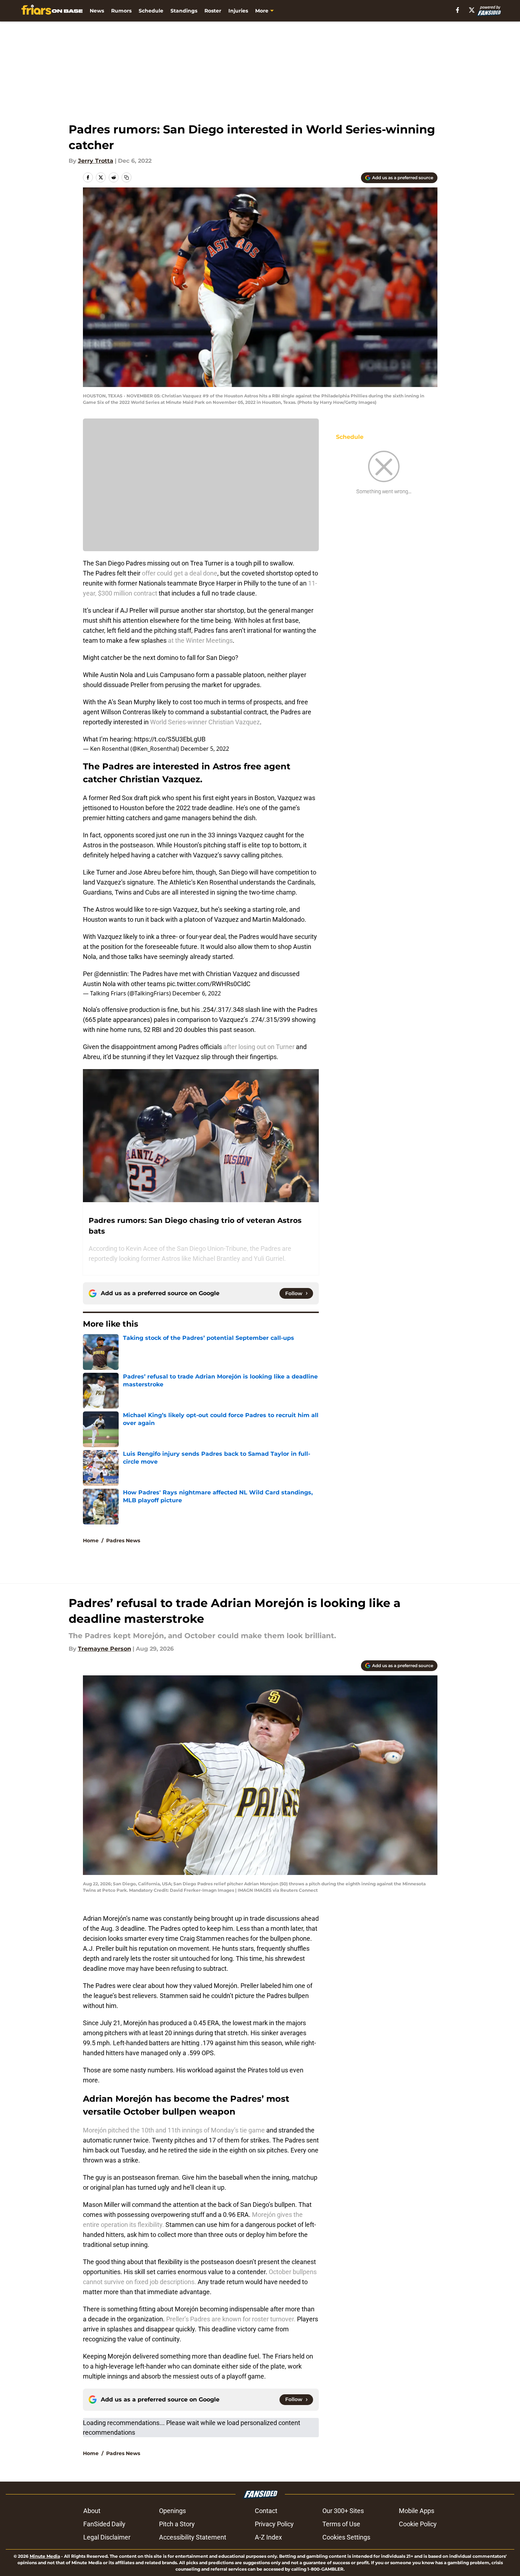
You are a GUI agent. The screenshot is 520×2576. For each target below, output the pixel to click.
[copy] (127, 177)
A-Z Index (268, 2537)
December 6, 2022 (197, 993)
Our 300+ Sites (343, 2511)
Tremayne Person (105, 1649)
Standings (184, 11)
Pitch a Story (177, 2524)
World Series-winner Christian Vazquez (205, 722)
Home (91, 1541)
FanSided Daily (104, 2524)
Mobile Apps (417, 2511)
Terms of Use (341, 2524)
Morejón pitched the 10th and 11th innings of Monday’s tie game (175, 2130)
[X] (472, 10)
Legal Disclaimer (107, 2537)
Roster (213, 11)
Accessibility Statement (193, 2537)
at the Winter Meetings (200, 640)
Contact (266, 2511)
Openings (172, 2511)
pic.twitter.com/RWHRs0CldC (209, 984)
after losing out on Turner (259, 1047)
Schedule (151, 11)
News (97, 11)
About (92, 2511)
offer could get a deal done (180, 573)
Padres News (123, 1541)
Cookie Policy (418, 2524)
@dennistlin (111, 974)
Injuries (238, 11)
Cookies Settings (346, 2537)
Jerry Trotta (96, 161)
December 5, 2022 (205, 749)
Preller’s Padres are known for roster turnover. (231, 2319)
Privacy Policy (274, 2524)
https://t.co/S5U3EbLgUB (170, 739)
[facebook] (458, 10)
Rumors (121, 11)
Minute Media (45, 2556)
